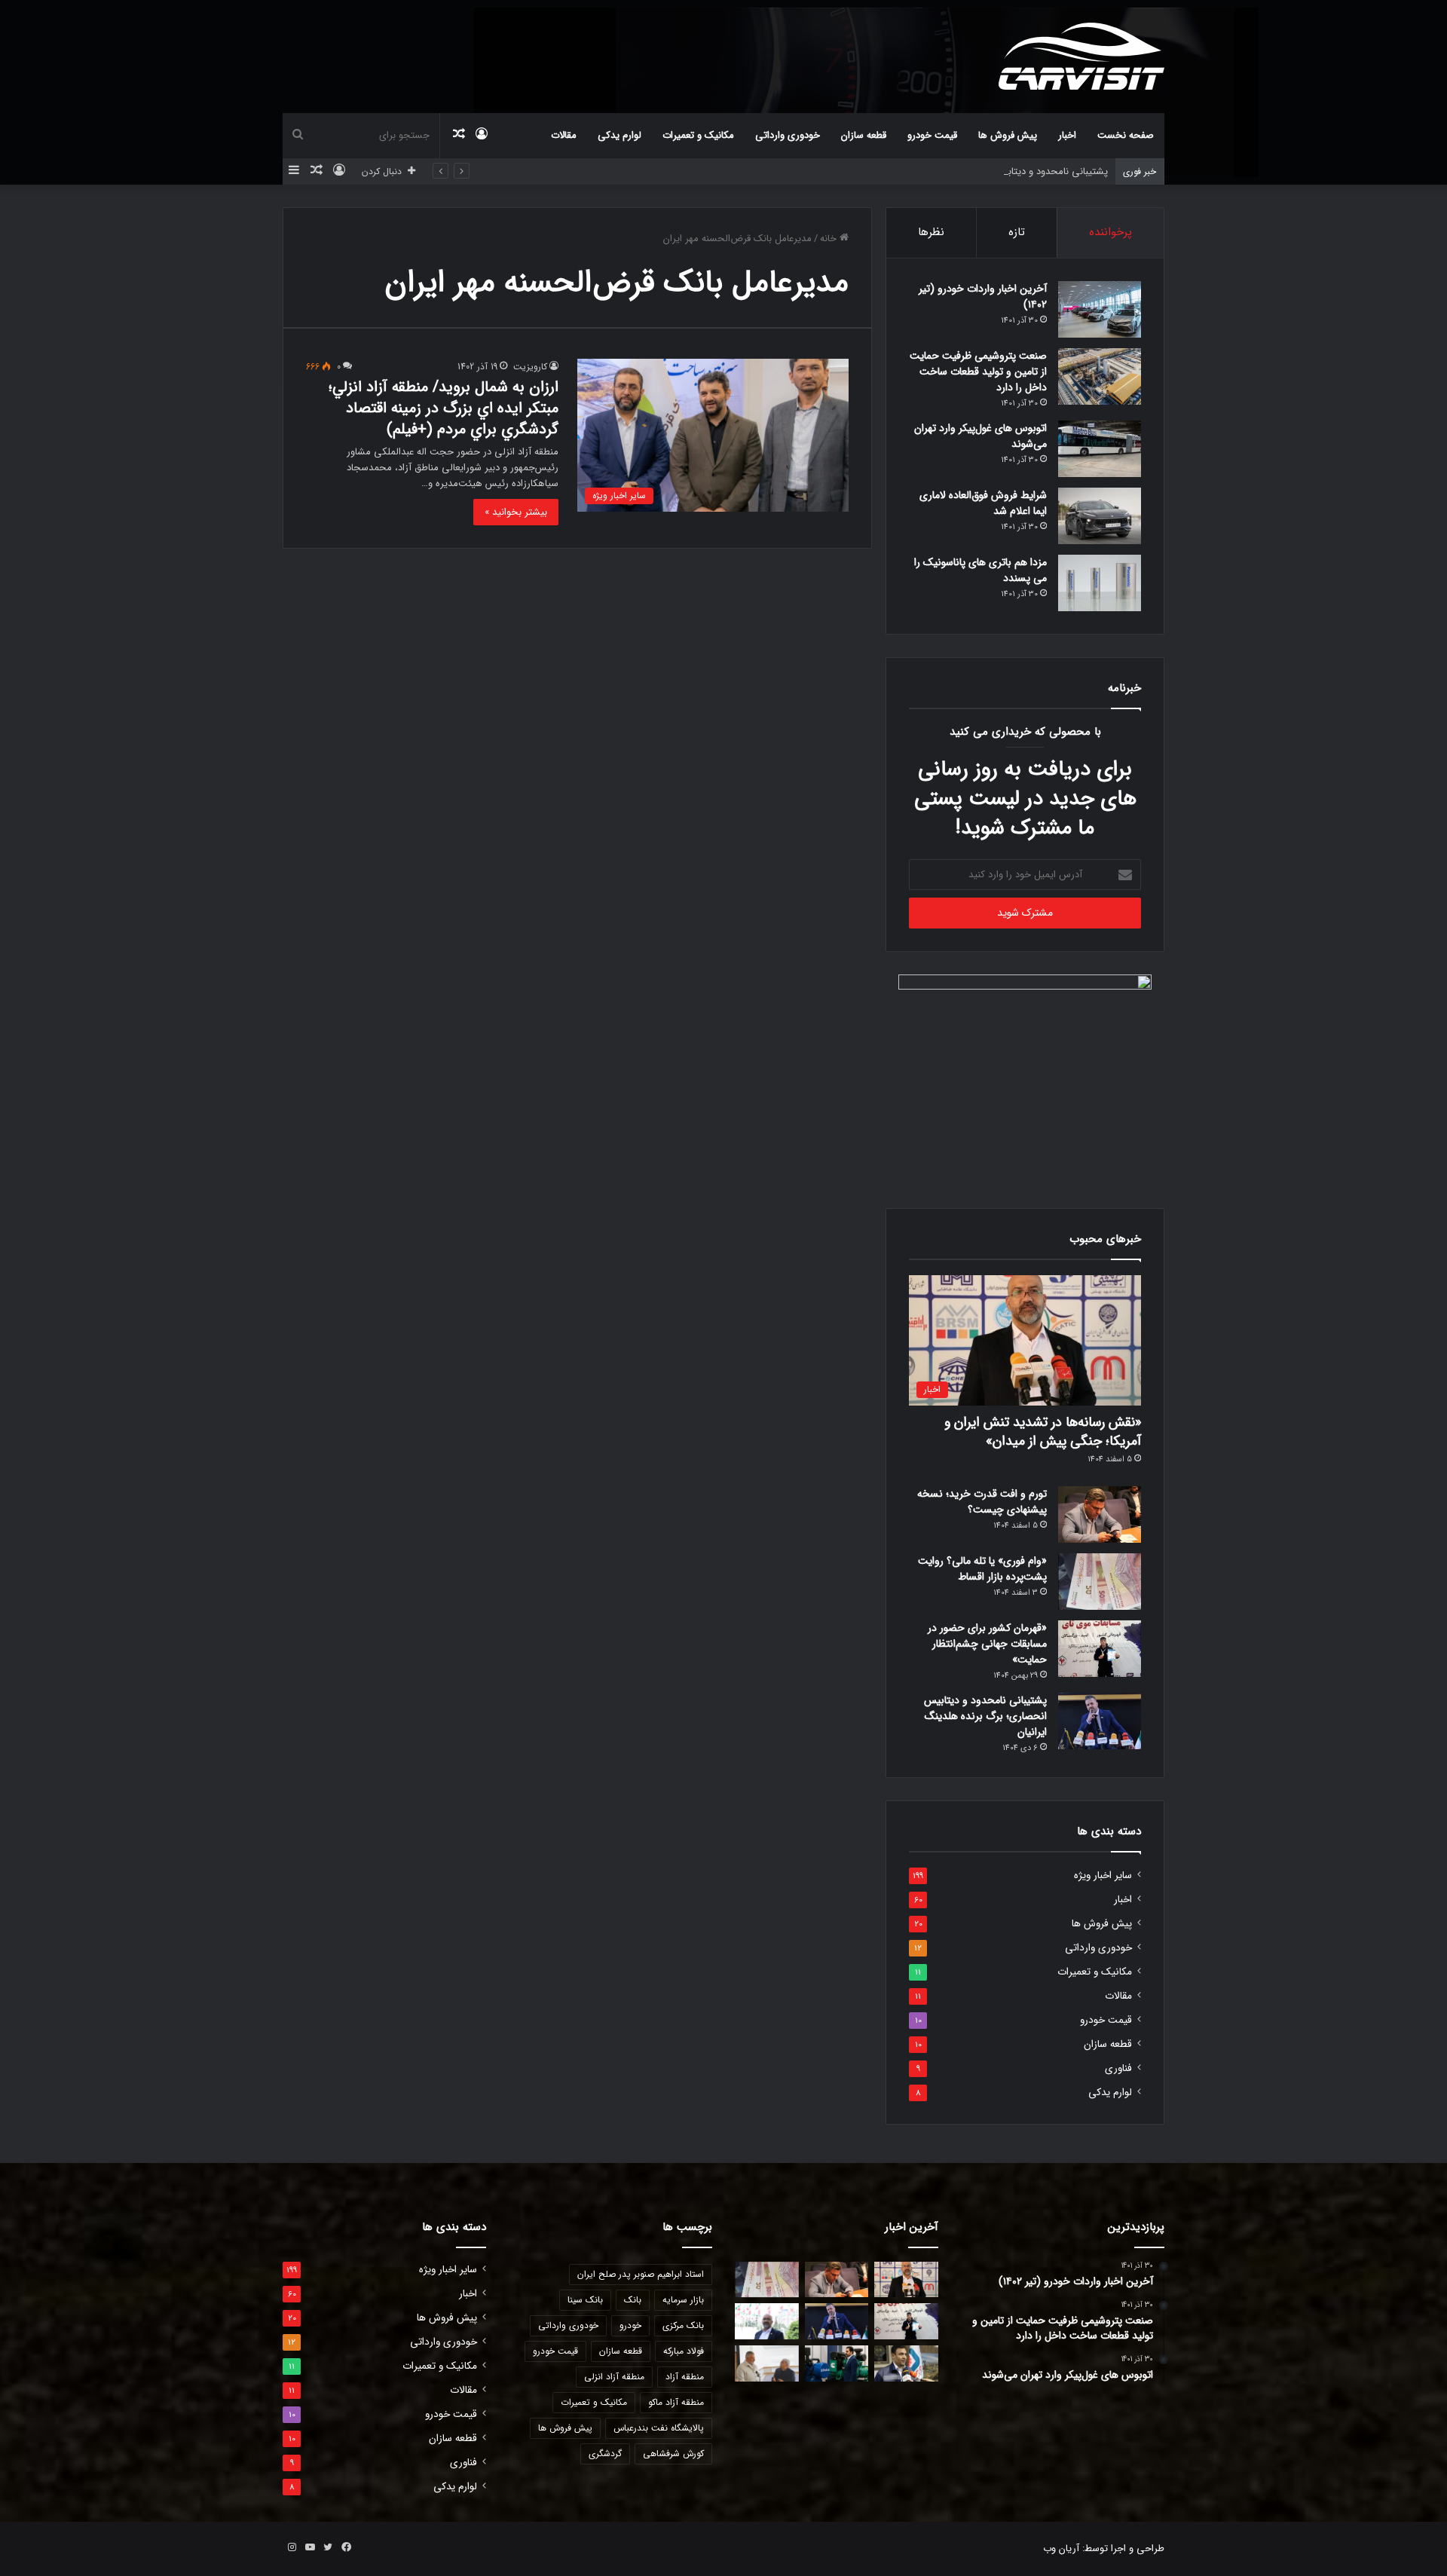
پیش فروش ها (1008, 135)
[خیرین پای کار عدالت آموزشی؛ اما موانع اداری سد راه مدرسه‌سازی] (767, 2363)
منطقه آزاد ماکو (676, 2402)
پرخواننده (1110, 232)
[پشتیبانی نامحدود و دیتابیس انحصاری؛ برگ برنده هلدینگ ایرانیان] (1100, 1721)
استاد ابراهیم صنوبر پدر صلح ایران (641, 2274)
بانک (633, 2300)
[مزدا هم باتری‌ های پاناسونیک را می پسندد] (1100, 583)
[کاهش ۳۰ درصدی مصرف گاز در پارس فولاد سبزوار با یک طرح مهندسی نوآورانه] (906, 2363)
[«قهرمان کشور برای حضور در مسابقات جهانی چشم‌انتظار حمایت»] (1100, 1649)
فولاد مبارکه (684, 2351)
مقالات (564, 135)
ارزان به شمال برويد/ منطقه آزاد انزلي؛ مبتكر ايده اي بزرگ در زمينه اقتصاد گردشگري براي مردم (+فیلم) (444, 408)
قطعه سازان (864, 135)
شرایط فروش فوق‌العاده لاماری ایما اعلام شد (983, 503)
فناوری (1118, 2068)
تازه (1017, 232)
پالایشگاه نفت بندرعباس (659, 2428)
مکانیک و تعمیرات (698, 135)
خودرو (630, 2325)
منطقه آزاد (685, 2377)
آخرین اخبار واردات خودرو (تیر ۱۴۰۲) (983, 297)
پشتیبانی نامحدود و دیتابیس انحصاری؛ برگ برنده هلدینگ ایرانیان (976, 171)
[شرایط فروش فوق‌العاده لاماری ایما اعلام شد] (1100, 516)
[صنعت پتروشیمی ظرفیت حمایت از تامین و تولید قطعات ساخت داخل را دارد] (1100, 376)
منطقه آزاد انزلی (614, 2377)
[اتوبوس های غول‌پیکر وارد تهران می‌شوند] (1100, 449)
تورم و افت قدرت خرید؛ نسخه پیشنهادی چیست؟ (982, 1502)
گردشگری (605, 2454)
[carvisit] (1081, 56)
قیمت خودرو (932, 135)
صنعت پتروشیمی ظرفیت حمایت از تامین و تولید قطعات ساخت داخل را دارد (978, 372)
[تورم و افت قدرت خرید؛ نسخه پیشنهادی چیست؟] (1100, 1514)
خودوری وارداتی (788, 135)
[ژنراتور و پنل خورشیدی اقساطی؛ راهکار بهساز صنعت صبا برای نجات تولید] (837, 2363)
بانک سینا (585, 2300)
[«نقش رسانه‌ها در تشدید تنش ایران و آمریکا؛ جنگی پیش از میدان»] (906, 2280)
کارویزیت (530, 367)
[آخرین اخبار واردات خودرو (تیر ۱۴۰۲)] (1100, 309)
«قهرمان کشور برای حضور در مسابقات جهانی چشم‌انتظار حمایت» (987, 1644)
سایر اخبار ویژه (1103, 1875)
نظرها (931, 232)
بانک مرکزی (683, 2325)
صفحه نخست (1126, 135)
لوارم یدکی (619, 135)
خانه (830, 239)
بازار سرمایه (683, 2300)
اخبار (1067, 135)
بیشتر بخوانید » (516, 512)
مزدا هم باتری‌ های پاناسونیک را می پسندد (980, 570)
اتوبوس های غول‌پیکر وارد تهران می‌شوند (980, 436)
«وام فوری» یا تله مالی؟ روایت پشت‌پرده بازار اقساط (982, 1569)
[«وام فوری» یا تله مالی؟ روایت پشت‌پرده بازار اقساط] (1100, 1582)
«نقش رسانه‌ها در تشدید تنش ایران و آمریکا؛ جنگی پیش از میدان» (1043, 1432)
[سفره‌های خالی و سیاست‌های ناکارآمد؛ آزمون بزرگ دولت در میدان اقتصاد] (767, 2321)
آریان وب (1061, 2548)
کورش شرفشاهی (673, 2454)
